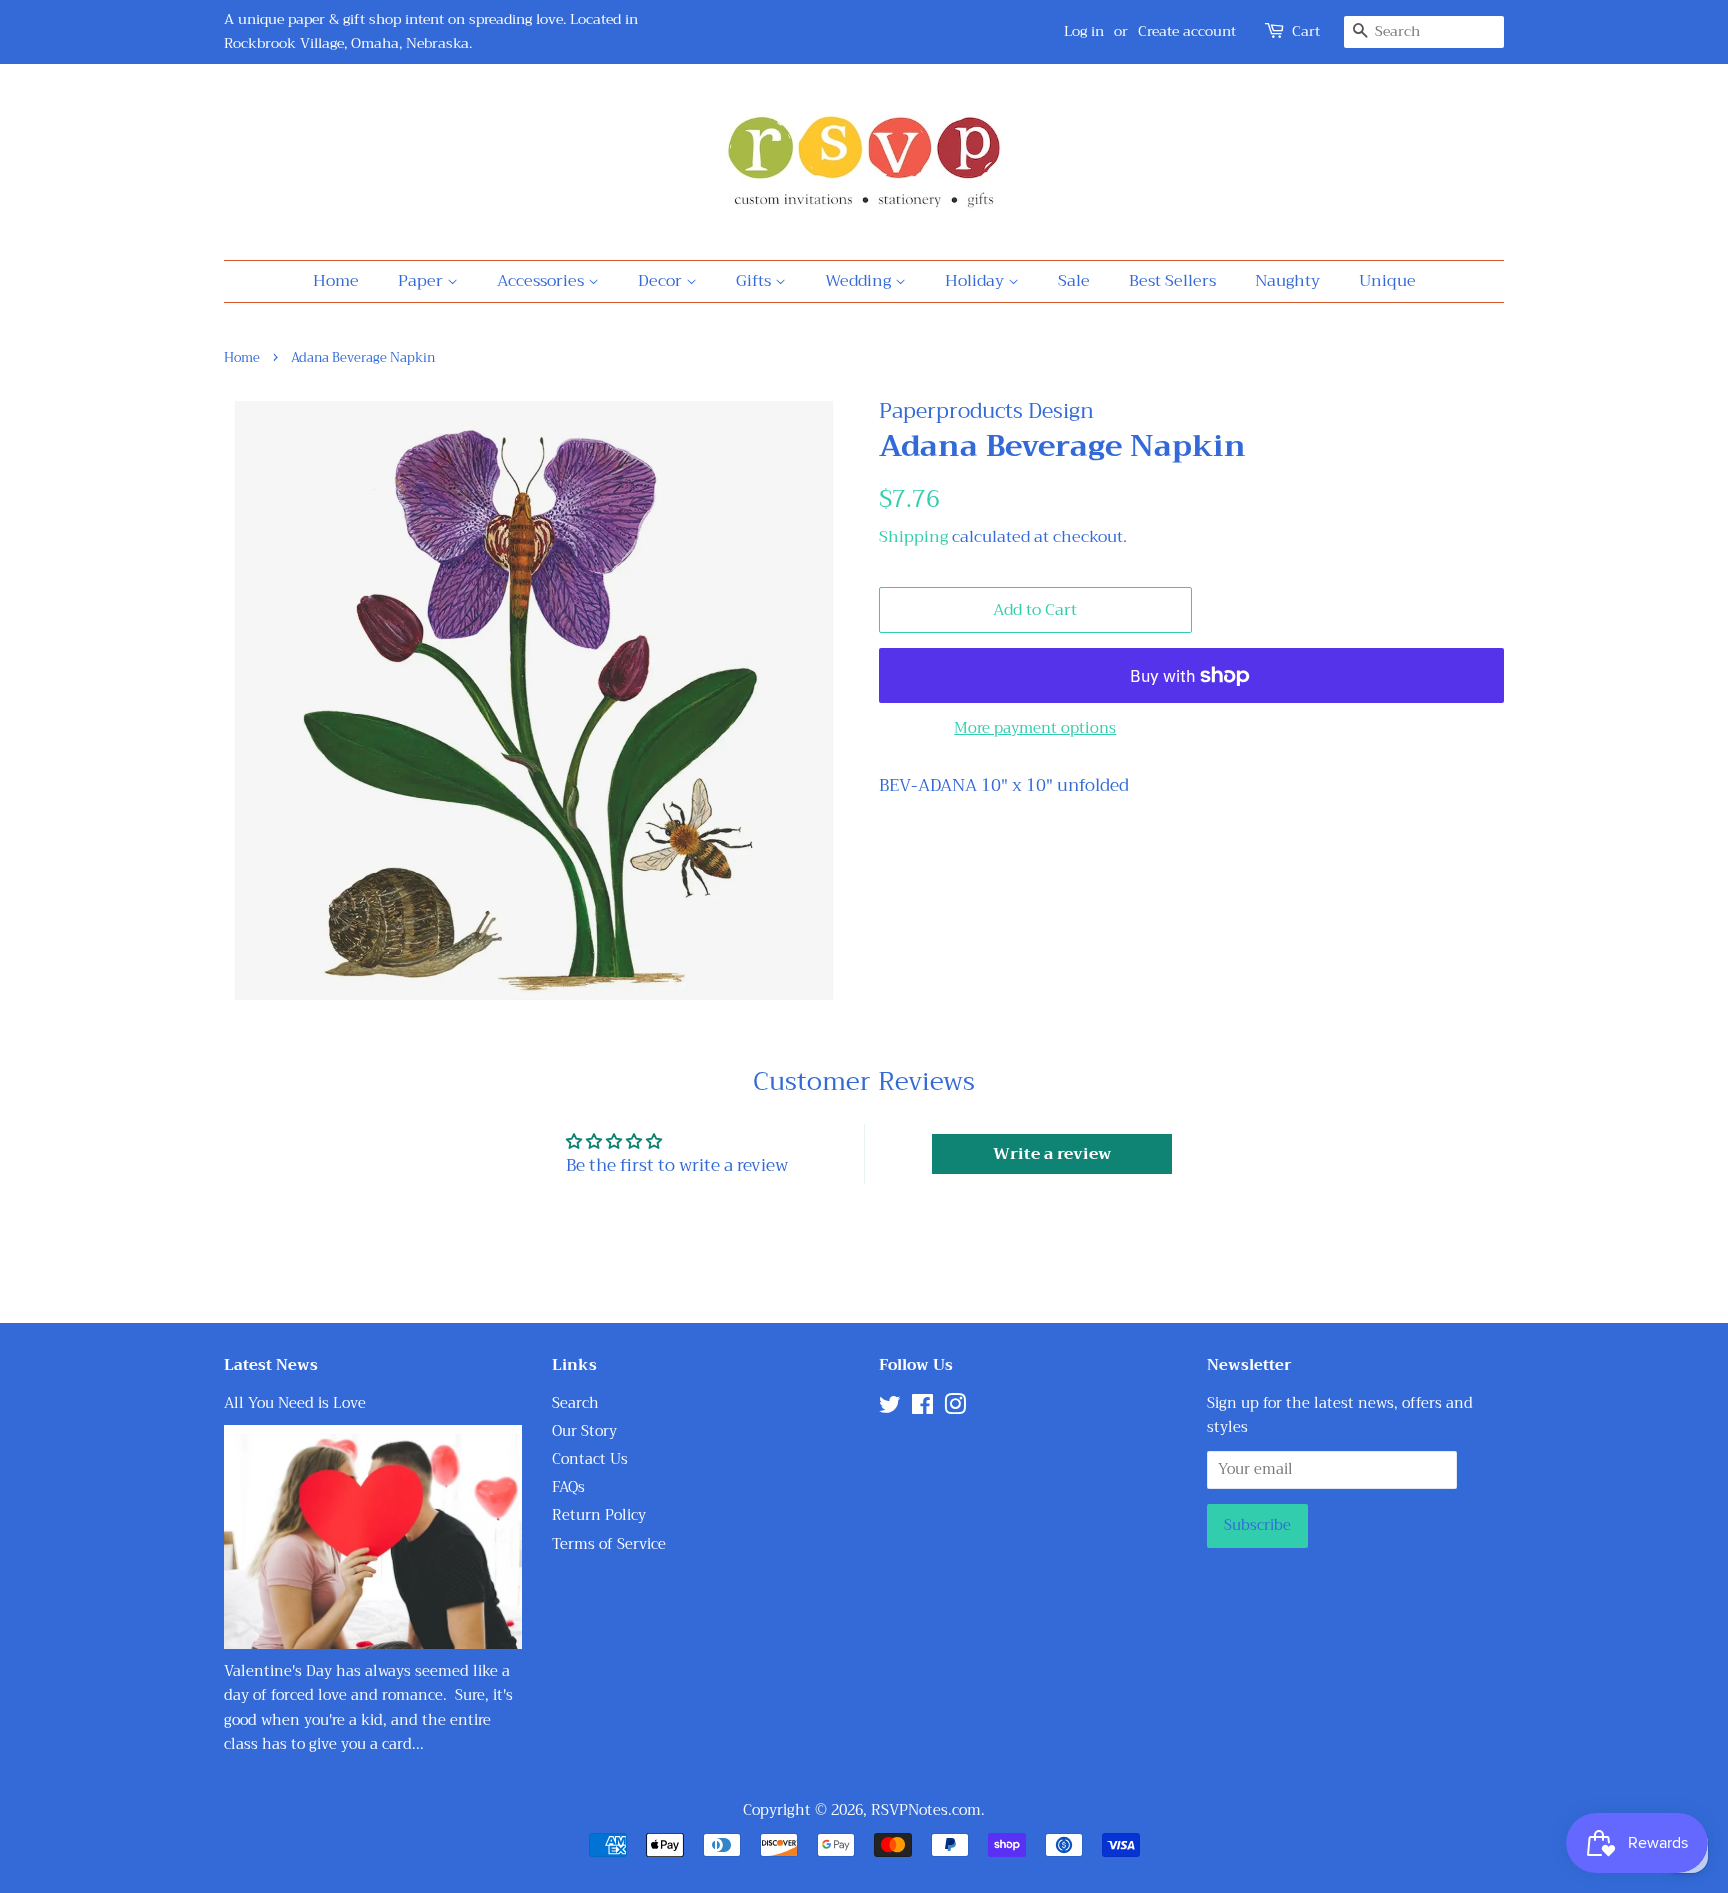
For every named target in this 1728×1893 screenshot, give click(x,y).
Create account (1187, 31)
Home (336, 281)
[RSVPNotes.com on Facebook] (922, 1408)
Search (575, 1403)
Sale (1074, 281)
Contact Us (590, 1459)
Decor (662, 281)
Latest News (271, 1365)
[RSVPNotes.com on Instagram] (955, 1408)
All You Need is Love (295, 1403)
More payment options (1035, 728)
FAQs (568, 1487)
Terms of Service (609, 1544)
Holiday (976, 281)
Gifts (755, 281)
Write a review (1052, 1154)
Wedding (860, 281)
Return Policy (599, 1515)
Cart (1306, 31)
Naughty (1287, 281)
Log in (1084, 31)
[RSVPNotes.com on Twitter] (890, 1408)
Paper (422, 281)
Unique (1387, 281)
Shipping (913, 537)
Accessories (542, 281)
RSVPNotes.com (926, 1810)
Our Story (584, 1431)
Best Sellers (1172, 281)
